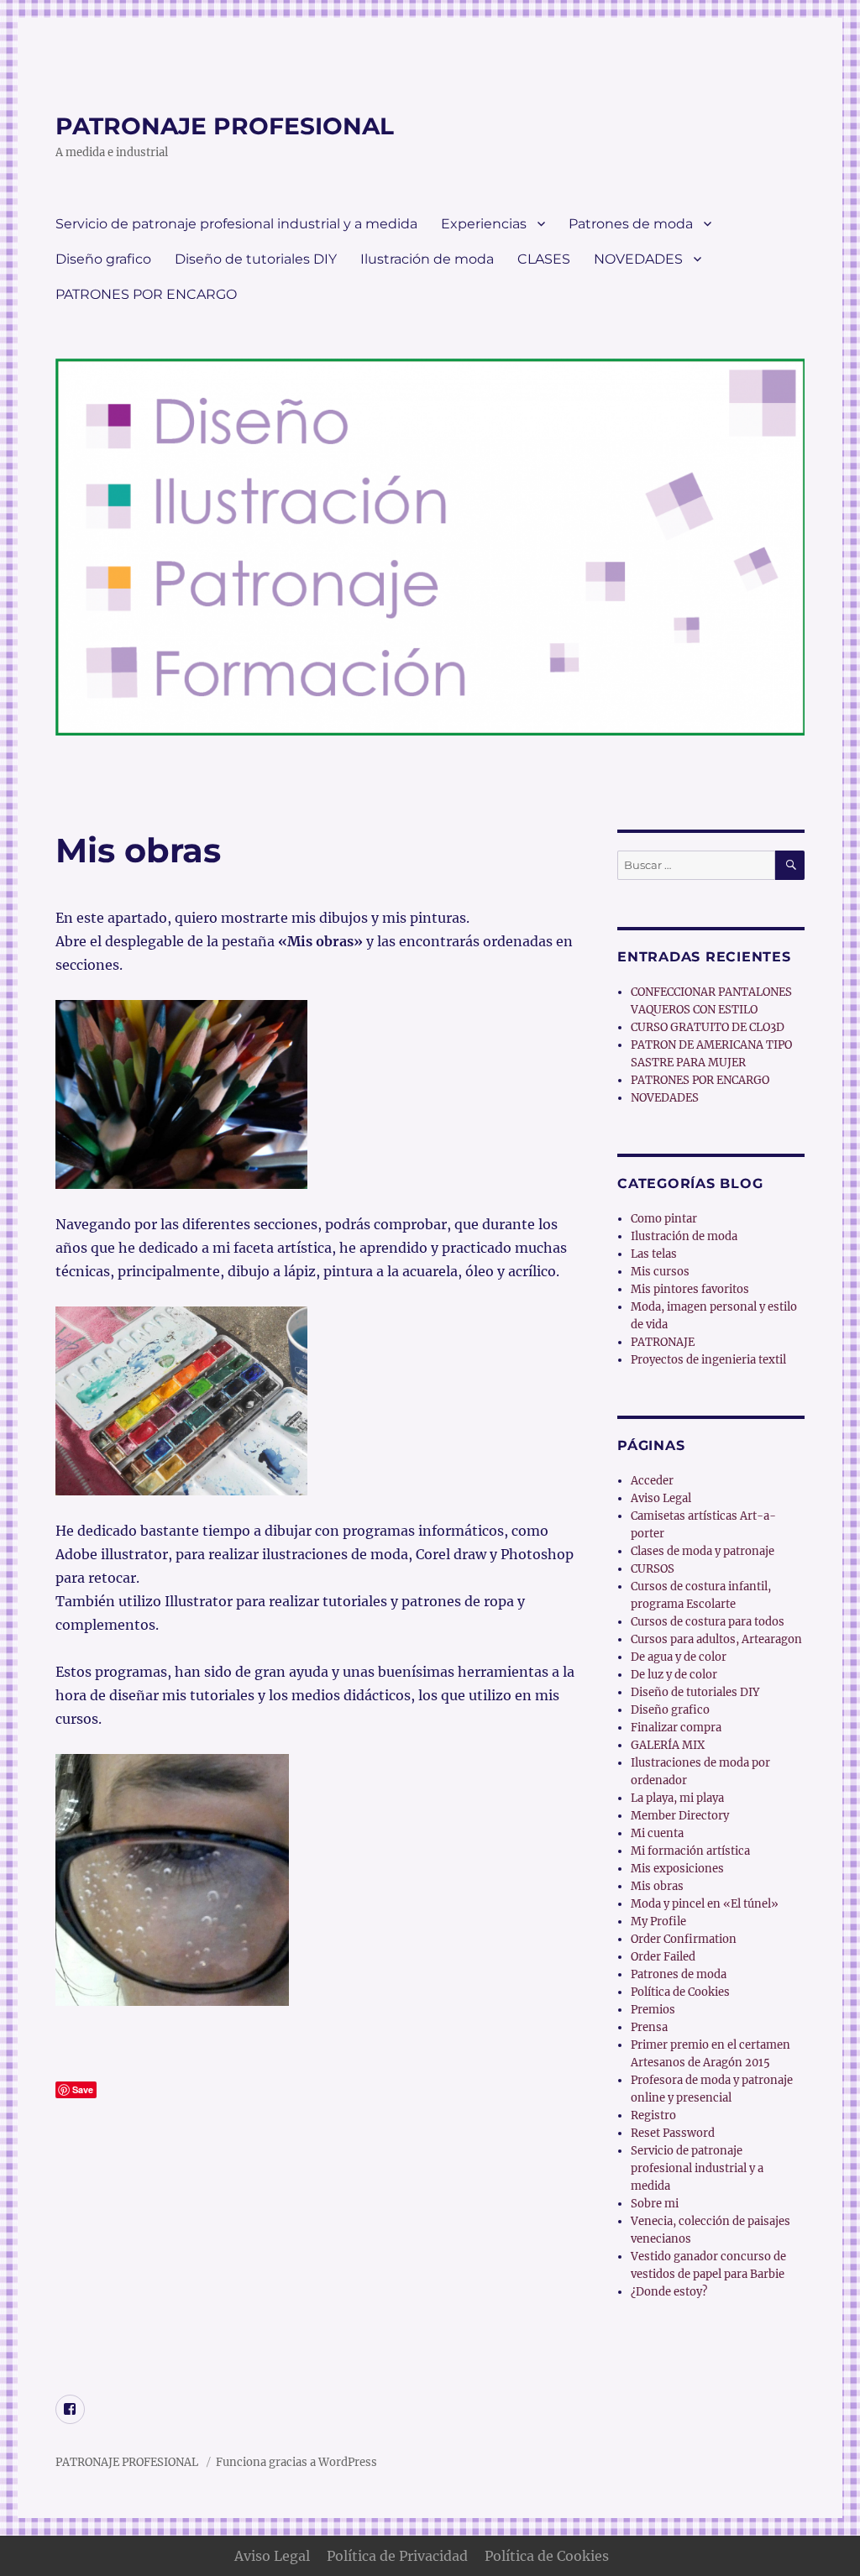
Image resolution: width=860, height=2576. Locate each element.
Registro (653, 2115)
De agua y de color (679, 1657)
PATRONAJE (663, 1342)
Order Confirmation (684, 1939)
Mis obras (657, 1886)
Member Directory (680, 1816)
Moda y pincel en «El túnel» (705, 1904)
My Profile (658, 1922)
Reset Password (673, 2133)
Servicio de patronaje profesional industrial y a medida (236, 224)
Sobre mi (655, 2204)
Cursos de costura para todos (708, 1622)
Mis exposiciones (677, 1869)
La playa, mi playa (677, 1798)
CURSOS (653, 1569)
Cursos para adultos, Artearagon (716, 1639)
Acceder (652, 1481)
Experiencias (484, 224)
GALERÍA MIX (668, 1745)
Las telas (654, 1254)
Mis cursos (660, 1272)
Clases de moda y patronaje (703, 1551)
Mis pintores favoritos (690, 1289)
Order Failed (663, 1957)
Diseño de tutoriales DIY (256, 259)
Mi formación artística (690, 1851)
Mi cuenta (657, 1833)
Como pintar (664, 1219)
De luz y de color (674, 1675)
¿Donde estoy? (669, 2292)
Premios (653, 2010)
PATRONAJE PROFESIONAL (225, 126)
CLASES (544, 259)
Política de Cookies (680, 1992)
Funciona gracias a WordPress (296, 2462)
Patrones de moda (631, 224)
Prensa (649, 2027)
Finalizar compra (676, 1728)
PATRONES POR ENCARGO (146, 294)
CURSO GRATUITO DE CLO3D (708, 1027)
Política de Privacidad (397, 2556)
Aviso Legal (661, 1498)
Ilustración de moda (427, 259)
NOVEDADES (638, 259)
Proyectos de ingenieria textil (708, 1360)
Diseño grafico (103, 259)
